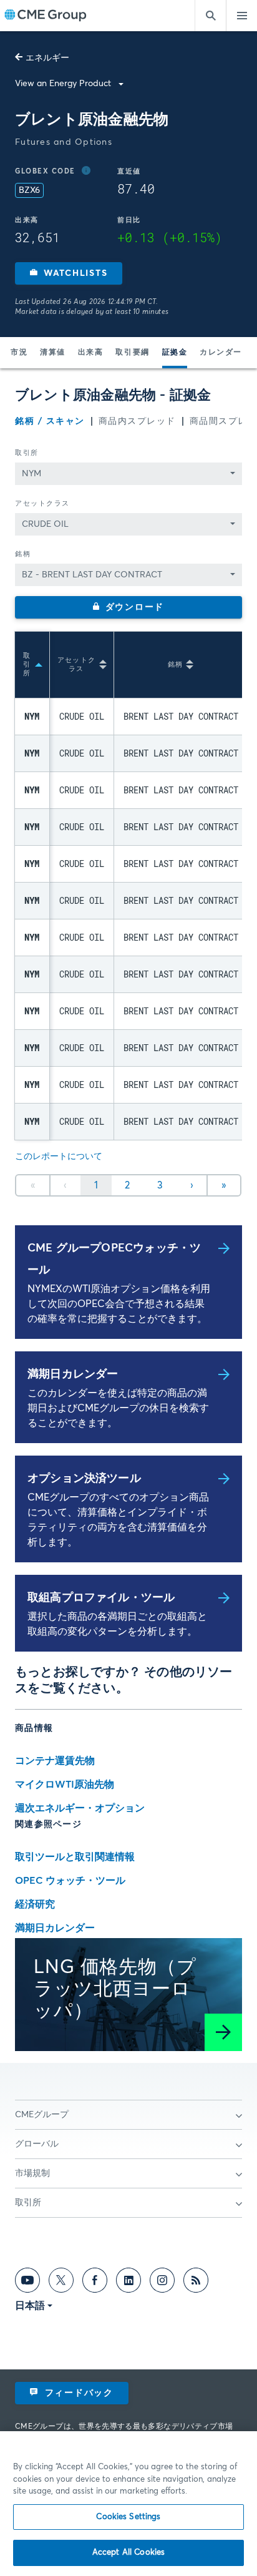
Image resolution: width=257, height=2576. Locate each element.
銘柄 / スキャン (50, 421)
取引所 (27, 453)
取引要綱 (132, 353)
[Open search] (210, 16)
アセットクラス (42, 503)
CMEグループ (42, 2115)
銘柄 (23, 554)
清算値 (53, 353)
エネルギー (47, 58)
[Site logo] (46, 16)
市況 (19, 353)
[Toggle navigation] (241, 16)
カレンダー (221, 353)
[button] (69, 273)
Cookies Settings (128, 2517)
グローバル (37, 2144)
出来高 (91, 353)
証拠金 (175, 353)
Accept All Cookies (128, 2553)
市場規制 (32, 2173)
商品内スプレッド (137, 421)
